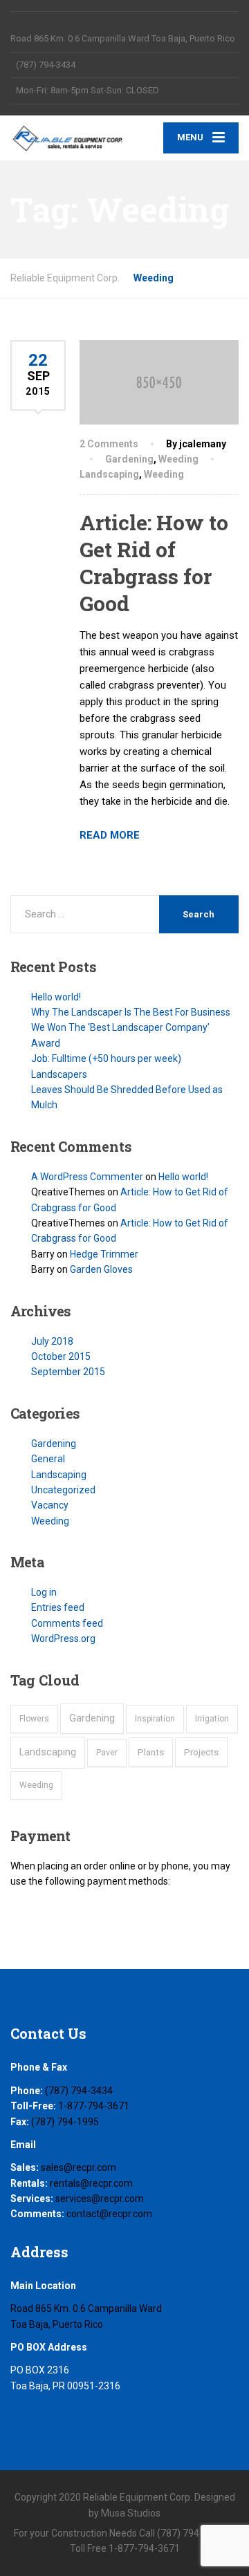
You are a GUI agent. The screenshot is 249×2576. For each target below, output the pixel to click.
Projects (201, 1752)
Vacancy (50, 1505)
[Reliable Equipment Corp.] (67, 138)
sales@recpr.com (79, 2167)
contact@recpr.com (109, 2214)
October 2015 (61, 1356)
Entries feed (58, 1607)
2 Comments (109, 444)
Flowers (34, 1719)
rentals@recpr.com (91, 2183)
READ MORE (110, 835)
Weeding (178, 459)
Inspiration (155, 1719)
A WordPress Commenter (87, 1177)
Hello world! (56, 997)
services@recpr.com (100, 2199)
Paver (107, 1753)
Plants (151, 1752)
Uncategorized (63, 1490)
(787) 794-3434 (79, 2091)
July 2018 (52, 1341)
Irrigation (212, 1719)
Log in (44, 1592)
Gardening (129, 459)
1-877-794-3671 (94, 2106)
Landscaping (109, 474)
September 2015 (68, 1372)
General (48, 1459)
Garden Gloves (101, 1269)
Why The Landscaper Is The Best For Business (131, 1012)
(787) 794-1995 (65, 2122)
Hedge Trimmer (104, 1254)
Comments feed (67, 1623)
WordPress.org (63, 1639)
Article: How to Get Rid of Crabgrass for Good (154, 563)
